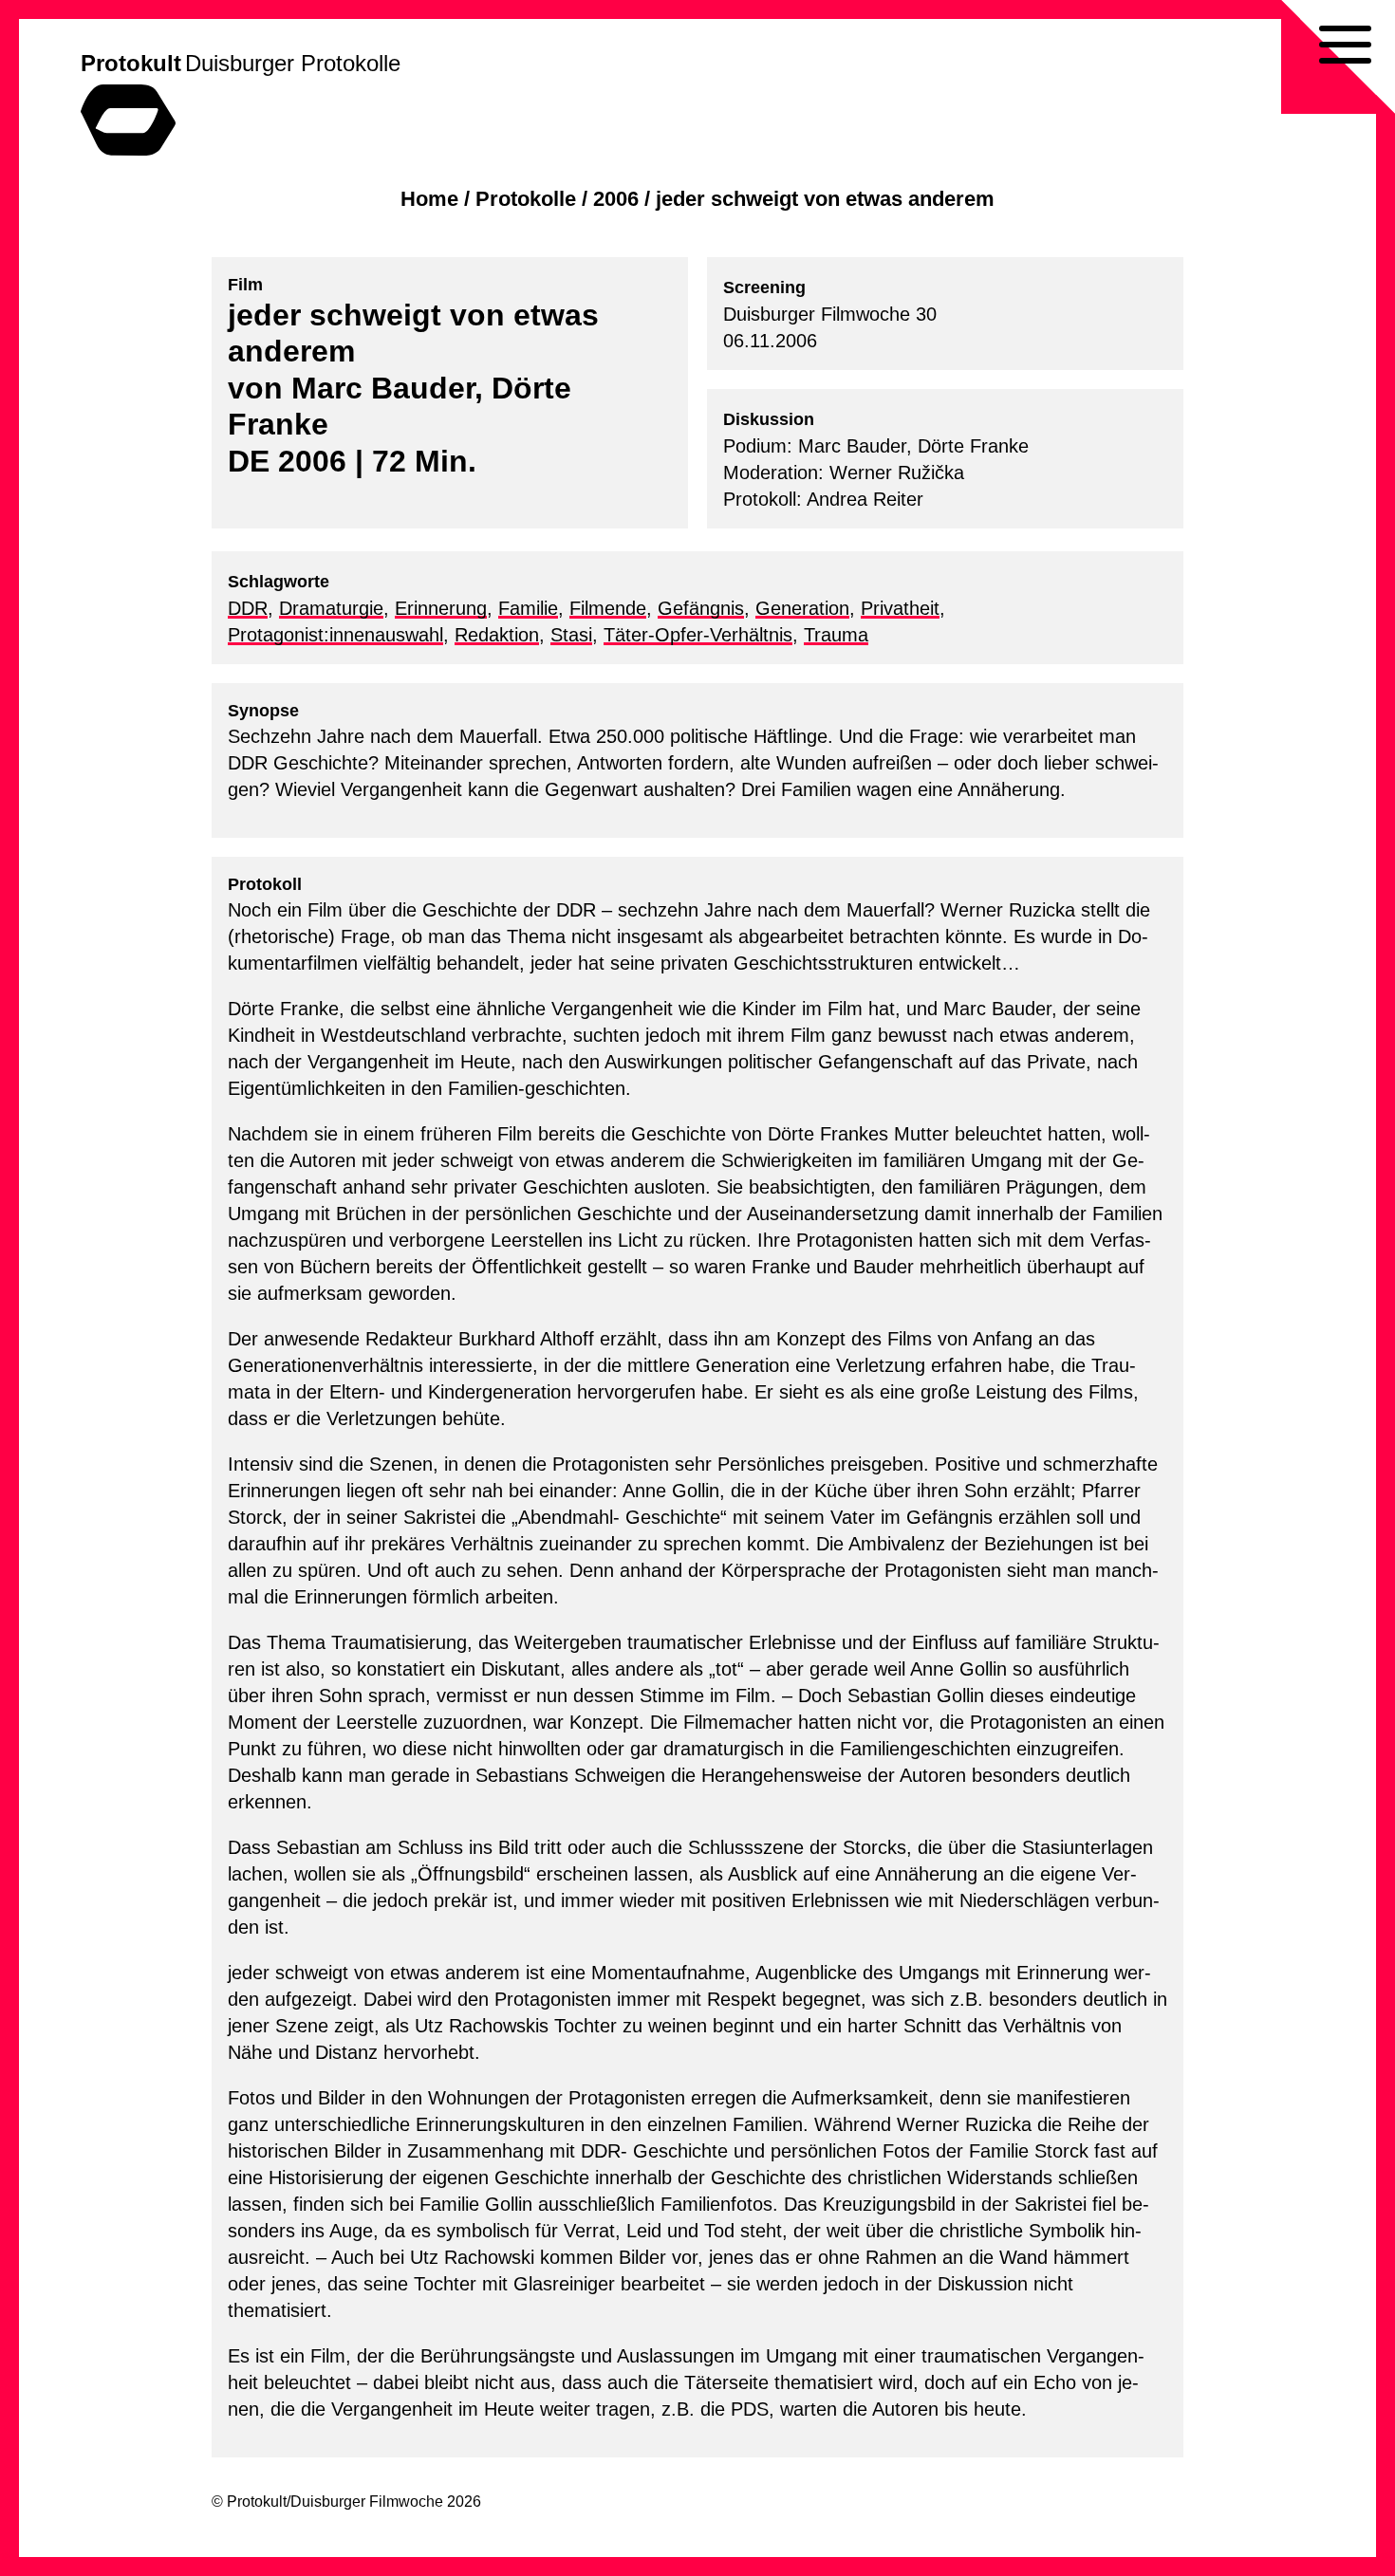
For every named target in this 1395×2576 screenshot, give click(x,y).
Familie (528, 608)
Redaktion (497, 635)
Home (429, 199)
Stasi (571, 635)
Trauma (836, 635)
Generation (802, 608)
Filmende (608, 608)
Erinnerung (441, 608)
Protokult (131, 63)
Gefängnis (701, 608)
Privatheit (900, 608)
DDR (248, 608)
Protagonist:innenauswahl (335, 635)
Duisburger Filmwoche (367, 2502)
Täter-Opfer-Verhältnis (698, 635)
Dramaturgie (331, 608)
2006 (616, 199)
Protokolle (526, 199)
